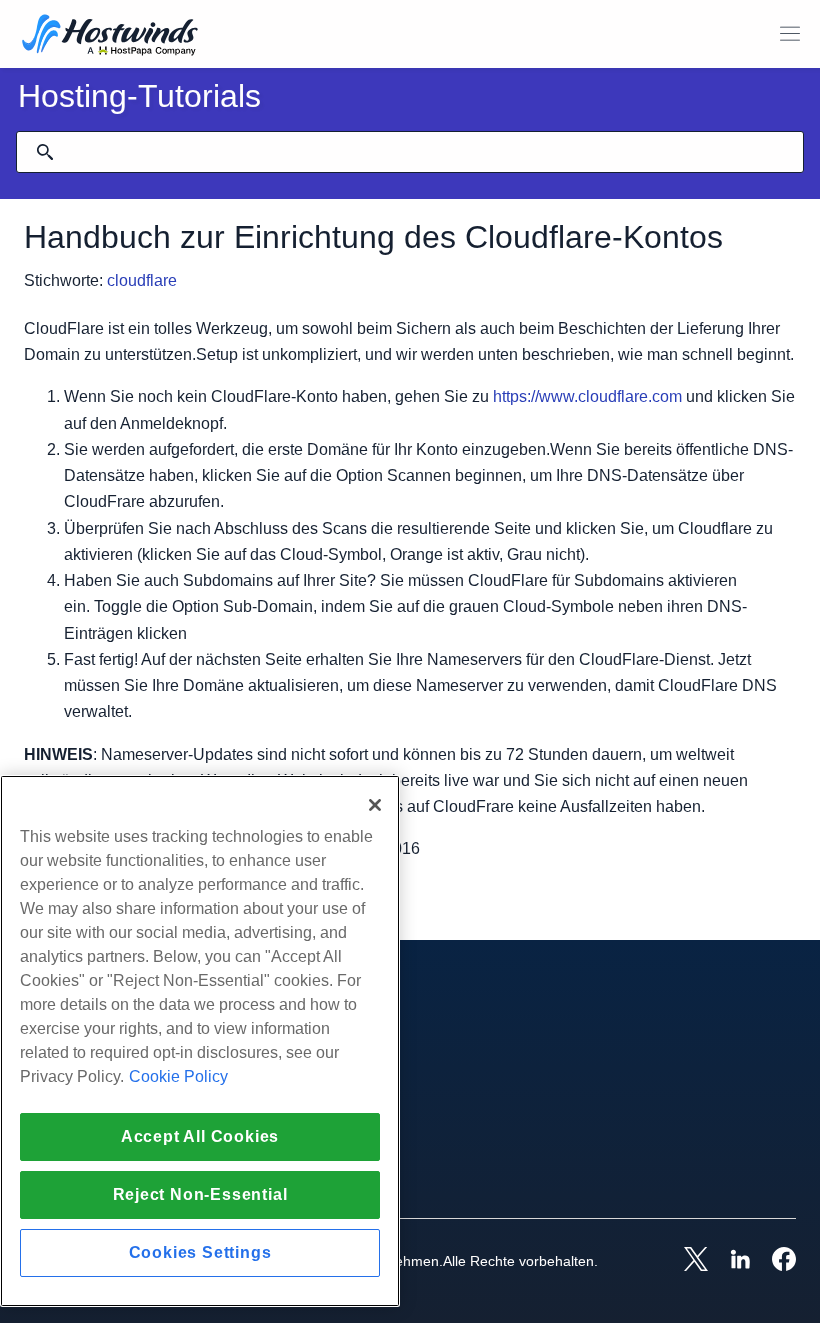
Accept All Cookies (200, 1136)
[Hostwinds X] (686, 1261)
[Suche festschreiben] (45, 152)
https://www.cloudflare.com (587, 396)
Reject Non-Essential (200, 1194)
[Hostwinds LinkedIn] (730, 1261)
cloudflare (142, 280)
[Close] (375, 805)
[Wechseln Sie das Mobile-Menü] (790, 34)
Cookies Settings (200, 1252)
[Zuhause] (110, 36)
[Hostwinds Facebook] (774, 1261)
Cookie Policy (178, 1076)
